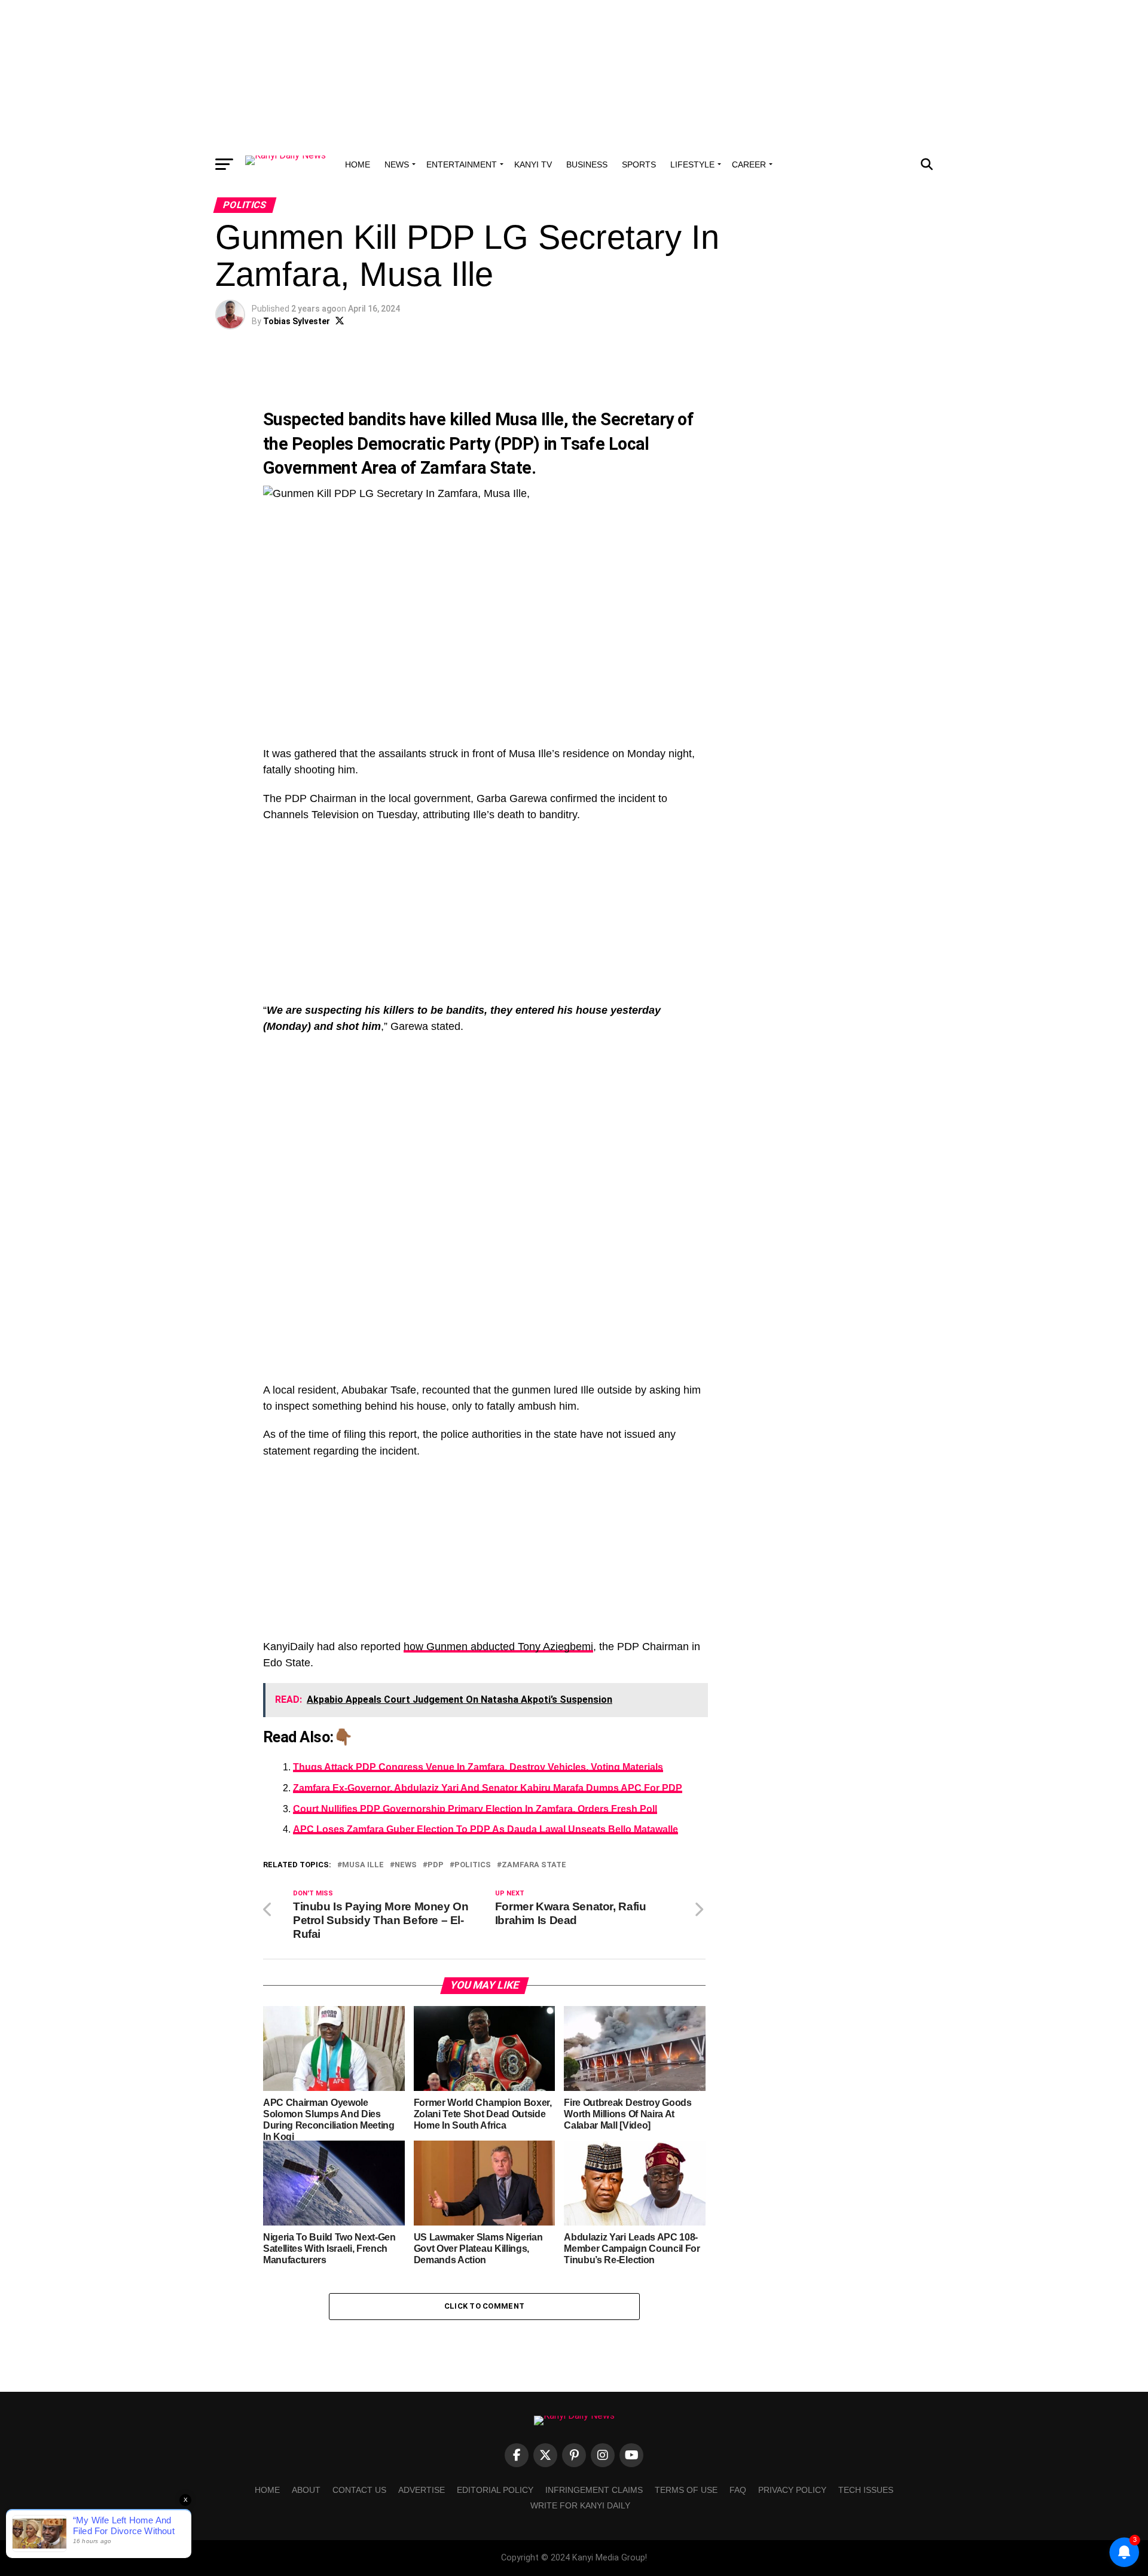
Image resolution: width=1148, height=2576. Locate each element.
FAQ (738, 2490)
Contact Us (359, 2490)
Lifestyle (692, 164)
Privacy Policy (792, 2490)
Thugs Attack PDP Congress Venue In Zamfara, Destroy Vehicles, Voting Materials (478, 1767)
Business (587, 164)
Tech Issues (866, 2490)
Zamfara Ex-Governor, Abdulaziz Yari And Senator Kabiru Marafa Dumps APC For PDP (488, 1788)
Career (749, 164)
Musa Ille (529, 419)
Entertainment (462, 164)
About (306, 2490)
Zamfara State (476, 468)
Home (358, 164)
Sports (639, 164)
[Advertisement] (574, 75)
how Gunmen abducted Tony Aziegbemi (498, 1647)
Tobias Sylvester (297, 321)
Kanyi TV (533, 164)
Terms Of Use (686, 2490)
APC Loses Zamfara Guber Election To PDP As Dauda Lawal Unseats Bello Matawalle (486, 1829)
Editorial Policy (495, 2490)
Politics (473, 1865)
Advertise (422, 2490)
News (397, 164)
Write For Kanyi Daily (580, 2505)
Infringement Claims (594, 2490)
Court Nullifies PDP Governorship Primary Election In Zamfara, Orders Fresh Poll (475, 1809)
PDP (436, 1865)
